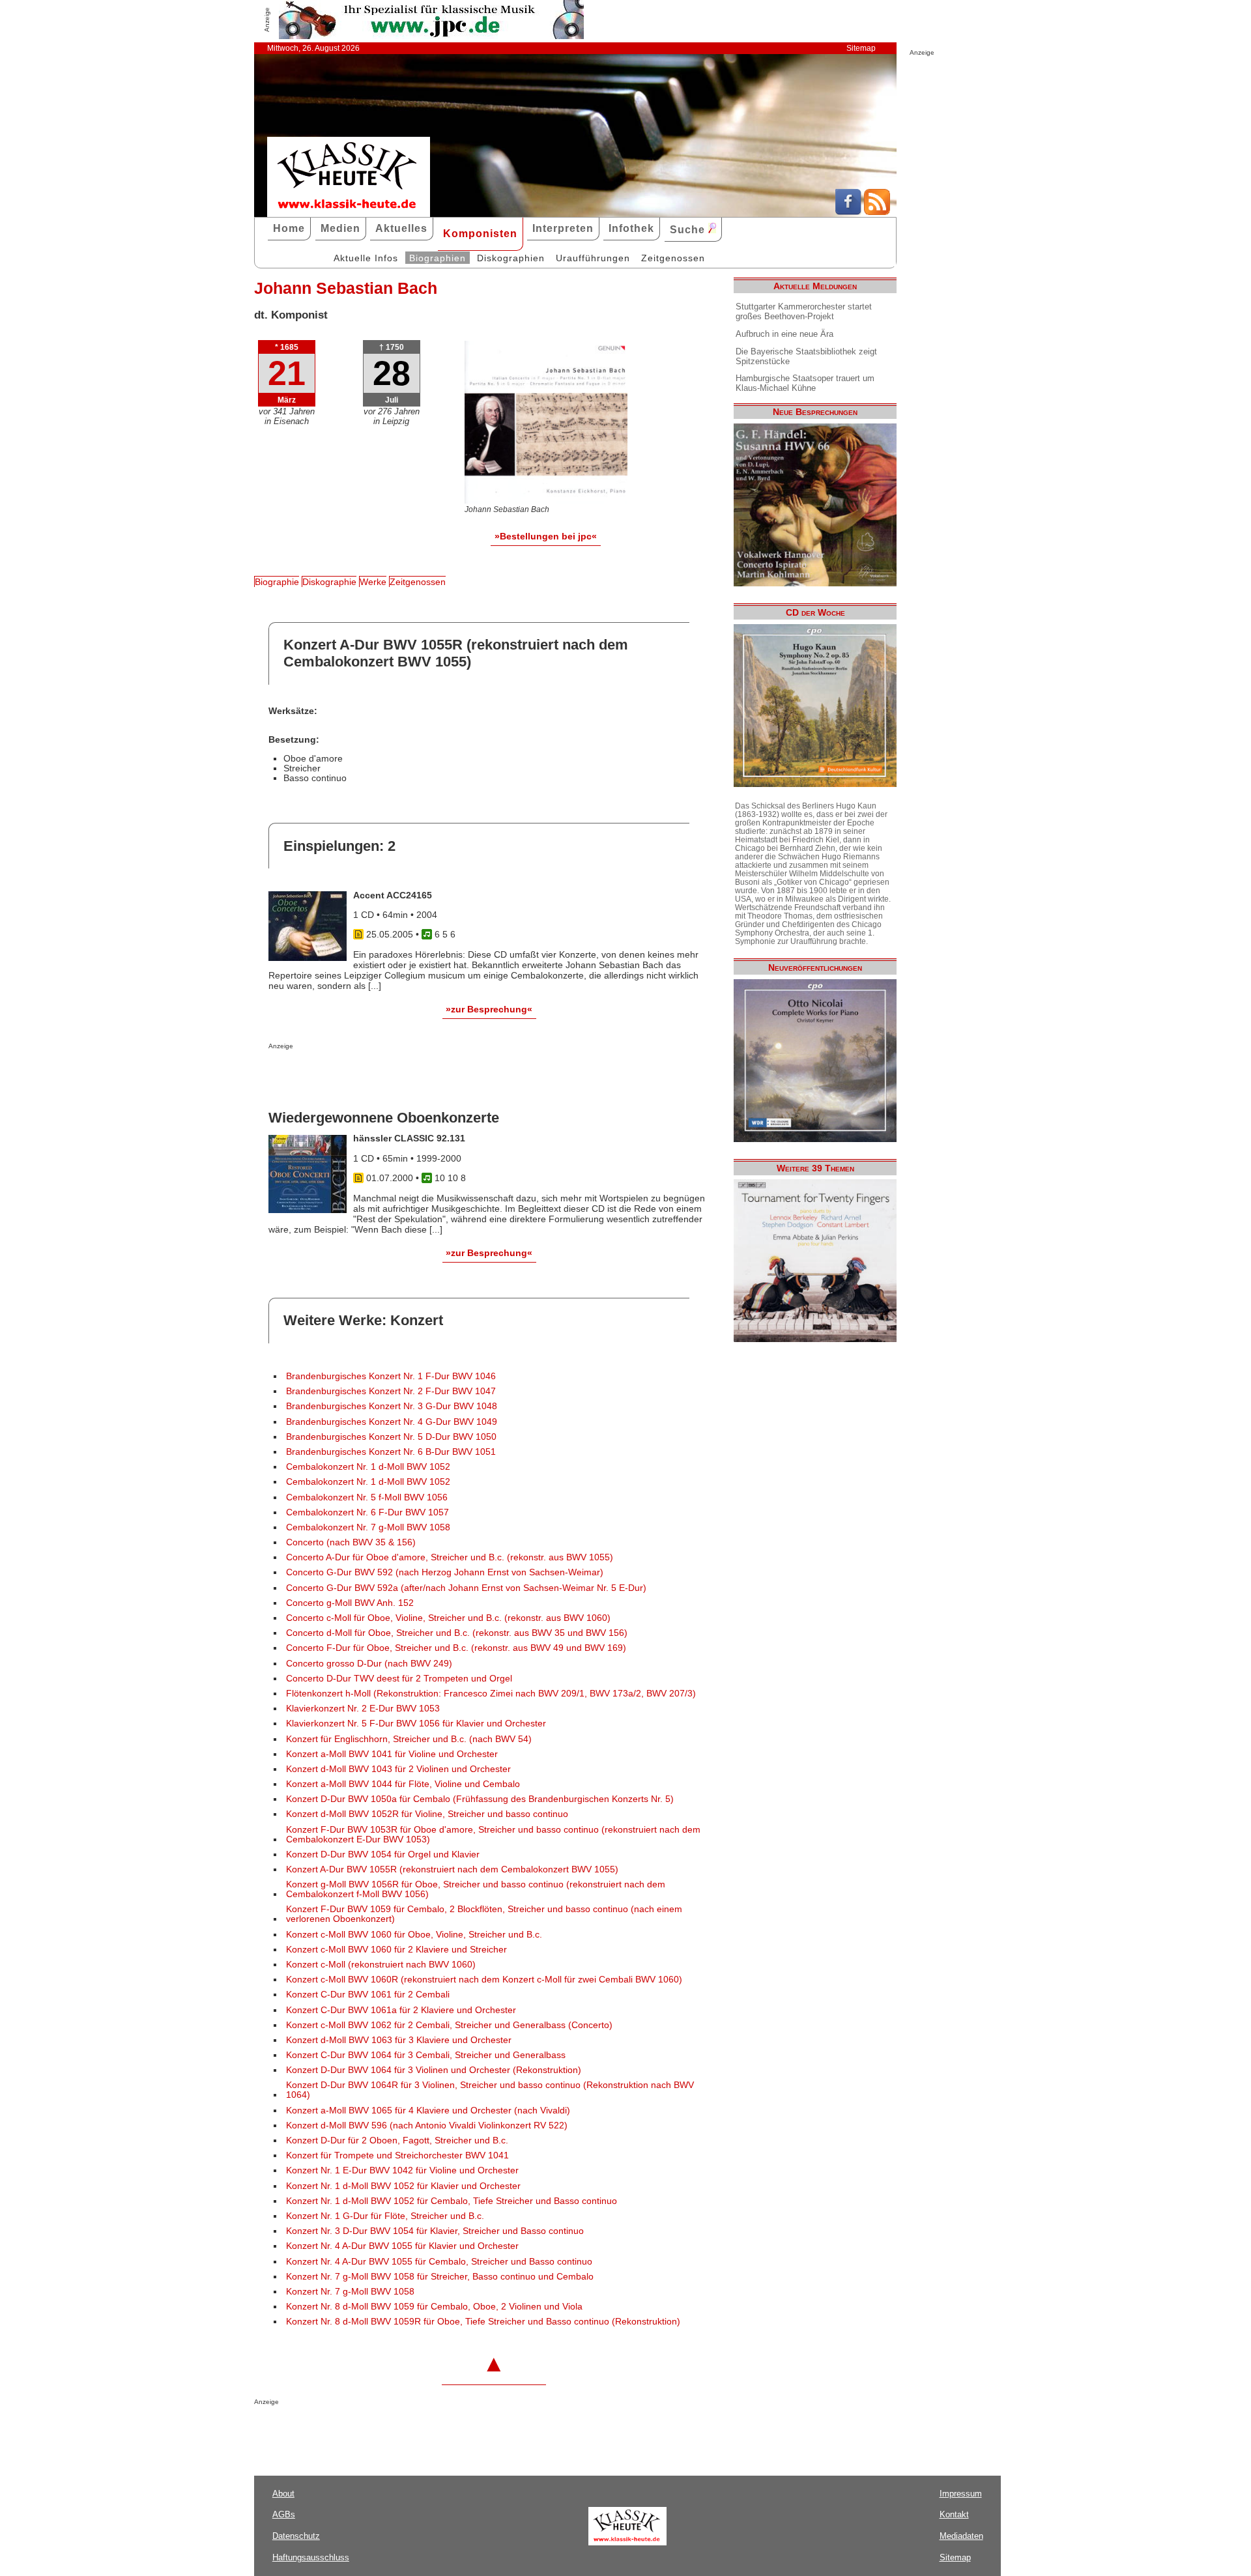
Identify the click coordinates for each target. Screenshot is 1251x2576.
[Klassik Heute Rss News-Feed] (877, 212)
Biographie (277, 582)
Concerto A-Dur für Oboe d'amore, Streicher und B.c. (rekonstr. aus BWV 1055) (450, 1557)
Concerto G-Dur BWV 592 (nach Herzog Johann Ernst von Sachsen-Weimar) (445, 1572)
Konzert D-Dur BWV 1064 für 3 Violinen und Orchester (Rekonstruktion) (434, 2070)
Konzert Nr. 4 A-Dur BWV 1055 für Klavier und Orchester (402, 2246)
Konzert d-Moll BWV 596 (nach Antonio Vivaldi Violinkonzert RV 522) (427, 2125)
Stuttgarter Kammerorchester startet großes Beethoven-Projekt (804, 311)
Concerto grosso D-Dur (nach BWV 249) (369, 1664)
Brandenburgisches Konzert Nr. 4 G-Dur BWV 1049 (392, 1422)
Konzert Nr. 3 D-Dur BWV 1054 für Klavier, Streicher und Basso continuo (435, 2231)
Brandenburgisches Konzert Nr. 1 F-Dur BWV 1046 (391, 1376)
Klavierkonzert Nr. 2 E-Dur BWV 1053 (363, 1709)
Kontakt (954, 2514)
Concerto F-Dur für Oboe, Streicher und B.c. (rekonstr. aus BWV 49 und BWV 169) (456, 1648)
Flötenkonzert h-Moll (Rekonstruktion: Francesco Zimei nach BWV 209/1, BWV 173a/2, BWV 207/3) (491, 1694)
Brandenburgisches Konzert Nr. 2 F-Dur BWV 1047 (391, 1391)
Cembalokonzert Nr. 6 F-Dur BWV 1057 (367, 1512)
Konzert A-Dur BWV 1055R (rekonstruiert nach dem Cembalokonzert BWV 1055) (452, 1869)
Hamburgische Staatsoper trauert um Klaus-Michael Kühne (805, 383)
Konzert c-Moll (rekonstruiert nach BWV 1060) (381, 1965)
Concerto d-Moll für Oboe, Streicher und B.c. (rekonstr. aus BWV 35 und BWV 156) (457, 1633)
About (283, 2494)
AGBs (284, 2514)
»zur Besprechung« (489, 1009)
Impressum (961, 2494)
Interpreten (563, 228)
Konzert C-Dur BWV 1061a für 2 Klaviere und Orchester (401, 2010)
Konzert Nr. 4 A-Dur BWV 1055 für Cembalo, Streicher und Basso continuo (439, 2262)
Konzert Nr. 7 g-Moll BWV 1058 (350, 2292)
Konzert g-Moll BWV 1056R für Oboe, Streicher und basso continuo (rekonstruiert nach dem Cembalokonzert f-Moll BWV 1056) (476, 1889)
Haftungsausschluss (311, 2557)
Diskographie (329, 582)
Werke (373, 582)
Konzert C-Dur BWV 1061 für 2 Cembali (368, 1995)
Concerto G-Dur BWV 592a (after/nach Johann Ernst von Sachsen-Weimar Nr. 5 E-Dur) (466, 1588)
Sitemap (861, 48)
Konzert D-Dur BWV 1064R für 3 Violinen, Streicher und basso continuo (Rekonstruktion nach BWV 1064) (490, 2090)
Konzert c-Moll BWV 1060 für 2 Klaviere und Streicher (396, 1950)
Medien (340, 228)
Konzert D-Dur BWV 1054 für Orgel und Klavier (383, 1854)
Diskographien (511, 258)
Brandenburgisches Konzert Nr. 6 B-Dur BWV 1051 (391, 1452)
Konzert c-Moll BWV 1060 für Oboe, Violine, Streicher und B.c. (414, 1935)
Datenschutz (296, 2536)
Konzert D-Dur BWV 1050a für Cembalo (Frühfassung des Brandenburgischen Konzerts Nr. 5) (480, 1799)
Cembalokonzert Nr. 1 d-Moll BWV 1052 (368, 1467)
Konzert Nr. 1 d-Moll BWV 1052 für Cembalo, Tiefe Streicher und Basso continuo (452, 2201)
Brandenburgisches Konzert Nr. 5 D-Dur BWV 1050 (391, 1437)
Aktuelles (401, 228)
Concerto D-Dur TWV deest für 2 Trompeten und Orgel (399, 1679)
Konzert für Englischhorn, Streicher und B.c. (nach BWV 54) (409, 1739)
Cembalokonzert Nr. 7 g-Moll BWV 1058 (368, 1527)
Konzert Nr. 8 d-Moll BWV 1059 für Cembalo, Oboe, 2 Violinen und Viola (434, 2307)
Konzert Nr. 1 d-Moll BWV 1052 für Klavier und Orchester (403, 2186)
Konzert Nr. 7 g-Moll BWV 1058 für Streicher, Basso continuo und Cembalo (440, 2277)
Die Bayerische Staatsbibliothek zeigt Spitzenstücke (806, 356)
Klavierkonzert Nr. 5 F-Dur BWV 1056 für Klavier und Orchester (416, 1724)
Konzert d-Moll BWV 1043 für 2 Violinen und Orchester (398, 1769)
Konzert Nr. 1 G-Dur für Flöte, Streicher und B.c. (385, 2216)
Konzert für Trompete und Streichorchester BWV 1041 (397, 2155)
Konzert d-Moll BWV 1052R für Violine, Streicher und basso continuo (427, 1814)
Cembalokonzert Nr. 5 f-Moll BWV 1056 (367, 1497)
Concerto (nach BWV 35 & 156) (351, 1542)
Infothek (631, 228)
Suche (689, 230)
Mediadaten (961, 2536)
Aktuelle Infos (366, 258)
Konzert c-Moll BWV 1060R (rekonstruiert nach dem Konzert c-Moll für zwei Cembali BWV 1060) (484, 1980)
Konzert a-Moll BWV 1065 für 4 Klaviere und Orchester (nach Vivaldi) (428, 2111)
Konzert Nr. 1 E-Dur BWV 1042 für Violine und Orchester (402, 2170)
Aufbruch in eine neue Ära (784, 334)
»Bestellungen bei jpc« (546, 536)
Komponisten (480, 234)
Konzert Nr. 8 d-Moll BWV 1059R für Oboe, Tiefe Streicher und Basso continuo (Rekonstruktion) (483, 2322)
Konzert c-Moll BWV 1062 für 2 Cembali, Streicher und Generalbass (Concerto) (449, 2025)
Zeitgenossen (673, 258)
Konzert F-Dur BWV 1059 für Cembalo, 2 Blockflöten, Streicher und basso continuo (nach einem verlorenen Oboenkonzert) (484, 1914)
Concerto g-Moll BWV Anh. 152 (350, 1603)
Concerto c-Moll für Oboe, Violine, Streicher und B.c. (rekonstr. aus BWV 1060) (448, 1618)
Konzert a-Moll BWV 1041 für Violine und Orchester (392, 1754)
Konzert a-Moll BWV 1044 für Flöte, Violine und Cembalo (403, 1784)
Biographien (438, 258)
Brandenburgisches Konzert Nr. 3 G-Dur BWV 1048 (392, 1406)
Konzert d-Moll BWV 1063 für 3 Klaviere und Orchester (399, 2040)
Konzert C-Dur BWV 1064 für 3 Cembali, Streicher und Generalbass (426, 2055)
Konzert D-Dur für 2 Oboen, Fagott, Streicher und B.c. (397, 2140)
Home (289, 228)
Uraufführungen (593, 258)
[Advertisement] (421, 1076)
